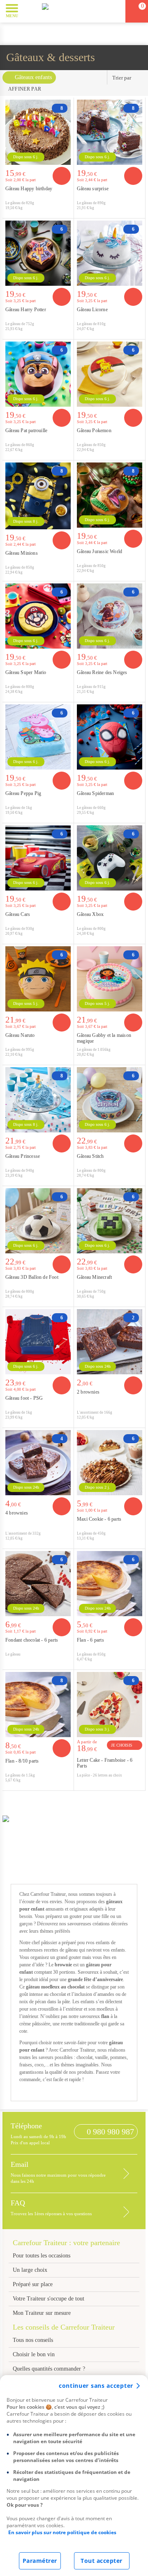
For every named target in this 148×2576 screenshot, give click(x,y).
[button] (31, 11)
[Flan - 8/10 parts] (38, 1705)
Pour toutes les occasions (42, 2256)
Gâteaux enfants (33, 77)
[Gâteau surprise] (110, 132)
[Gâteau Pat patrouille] (38, 374)
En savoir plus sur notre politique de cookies (62, 2532)
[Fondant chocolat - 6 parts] (38, 1584)
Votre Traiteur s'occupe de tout (49, 2299)
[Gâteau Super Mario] (38, 616)
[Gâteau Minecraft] (110, 1221)
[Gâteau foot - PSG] (38, 1342)
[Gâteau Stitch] (110, 1100)
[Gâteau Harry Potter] (38, 253)
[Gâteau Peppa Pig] (38, 737)
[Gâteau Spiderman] (110, 737)
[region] (74, 2476)
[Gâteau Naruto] (38, 979)
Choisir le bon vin (34, 2354)
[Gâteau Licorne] (110, 253)
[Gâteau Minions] (38, 496)
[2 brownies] (110, 1342)
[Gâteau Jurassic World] (110, 495)
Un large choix (30, 2270)
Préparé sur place (33, 2284)
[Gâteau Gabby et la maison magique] (110, 979)
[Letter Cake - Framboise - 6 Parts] (110, 1705)
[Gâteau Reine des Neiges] (110, 616)
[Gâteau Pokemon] (110, 374)
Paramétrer (40, 2561)
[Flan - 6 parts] (110, 1584)
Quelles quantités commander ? (49, 2369)
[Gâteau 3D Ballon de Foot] (38, 1221)
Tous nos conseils (34, 2340)
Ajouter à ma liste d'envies (65, 212)
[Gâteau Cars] (38, 858)
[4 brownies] (38, 1463)
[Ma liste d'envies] (116, 11)
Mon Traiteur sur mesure (42, 2313)
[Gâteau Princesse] (38, 1100)
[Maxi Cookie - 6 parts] (110, 1463)
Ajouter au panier (62, 176)
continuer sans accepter (96, 2386)
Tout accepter (102, 2561)
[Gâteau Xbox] (110, 858)
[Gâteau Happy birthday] (38, 132)
